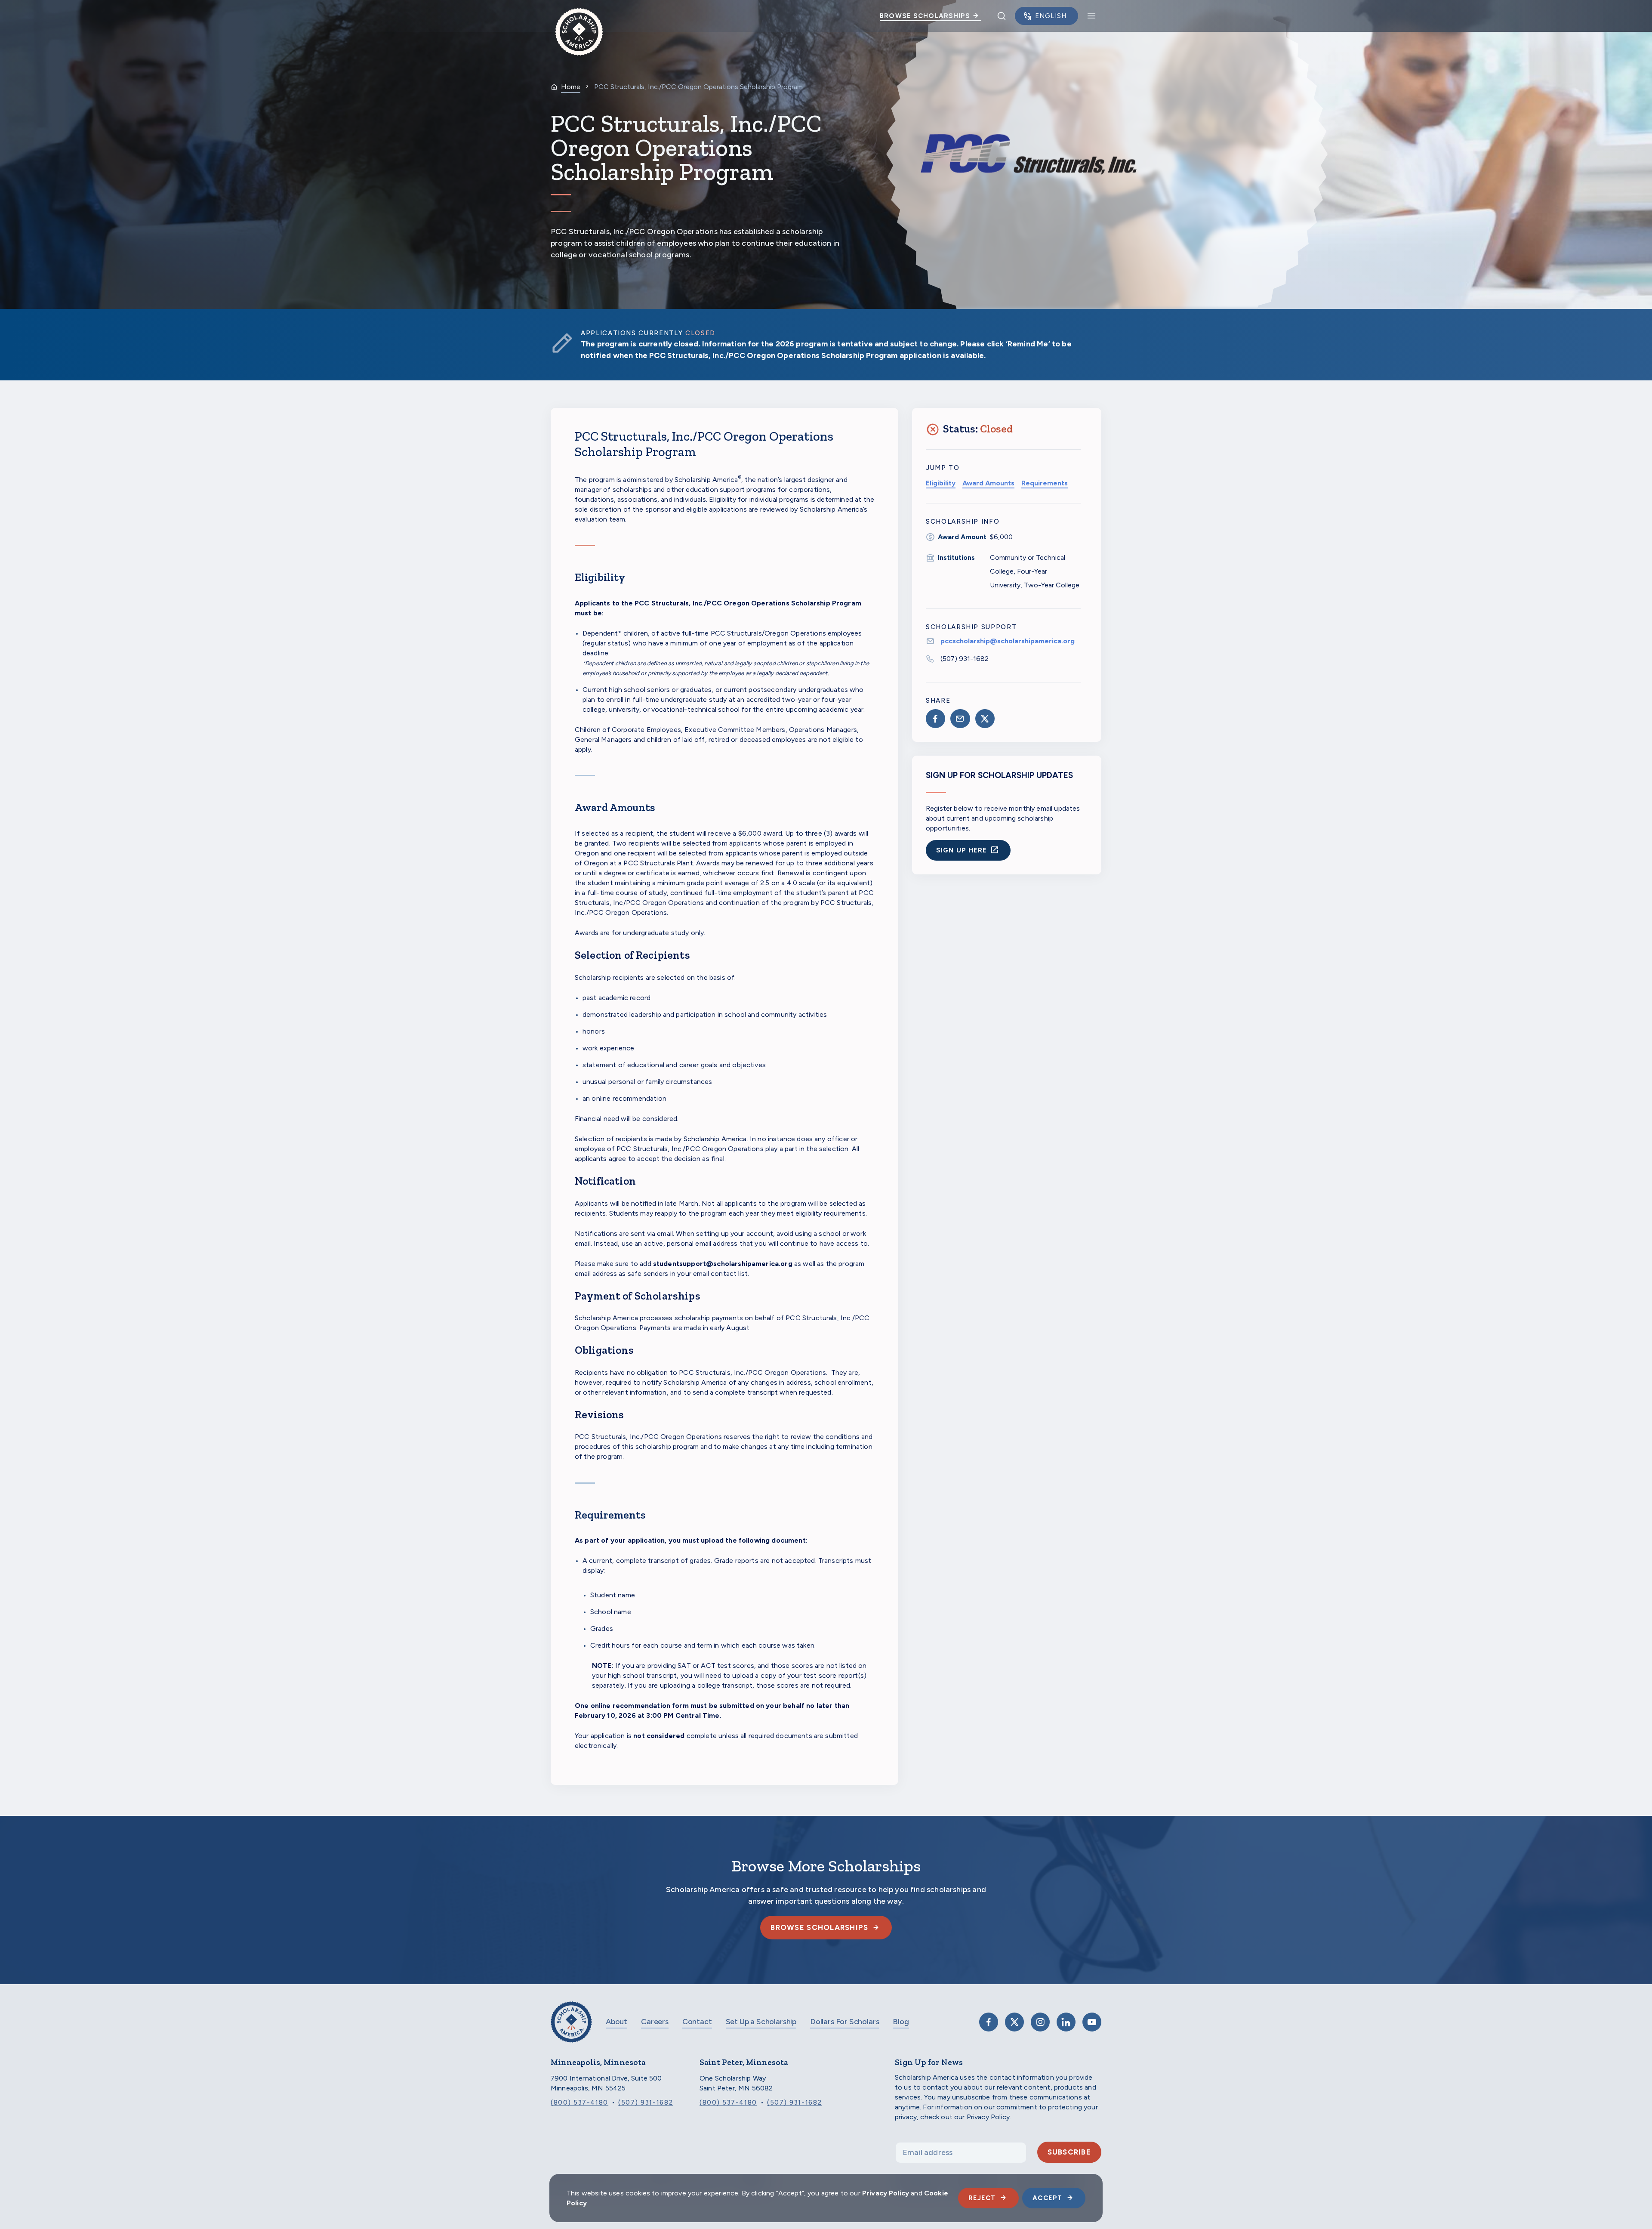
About (616, 2022)
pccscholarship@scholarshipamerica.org (1008, 641)
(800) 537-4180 (579, 2102)
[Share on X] (985, 719)
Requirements (1045, 483)
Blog (901, 2022)
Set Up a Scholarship (761, 2022)
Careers (655, 2022)
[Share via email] (960, 719)
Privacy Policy (886, 2193)
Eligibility (941, 483)
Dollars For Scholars (844, 2022)
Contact (697, 2022)
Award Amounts (988, 483)
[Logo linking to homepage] (579, 16)
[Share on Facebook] (935, 719)
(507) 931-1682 (965, 659)
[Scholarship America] (571, 2028)
